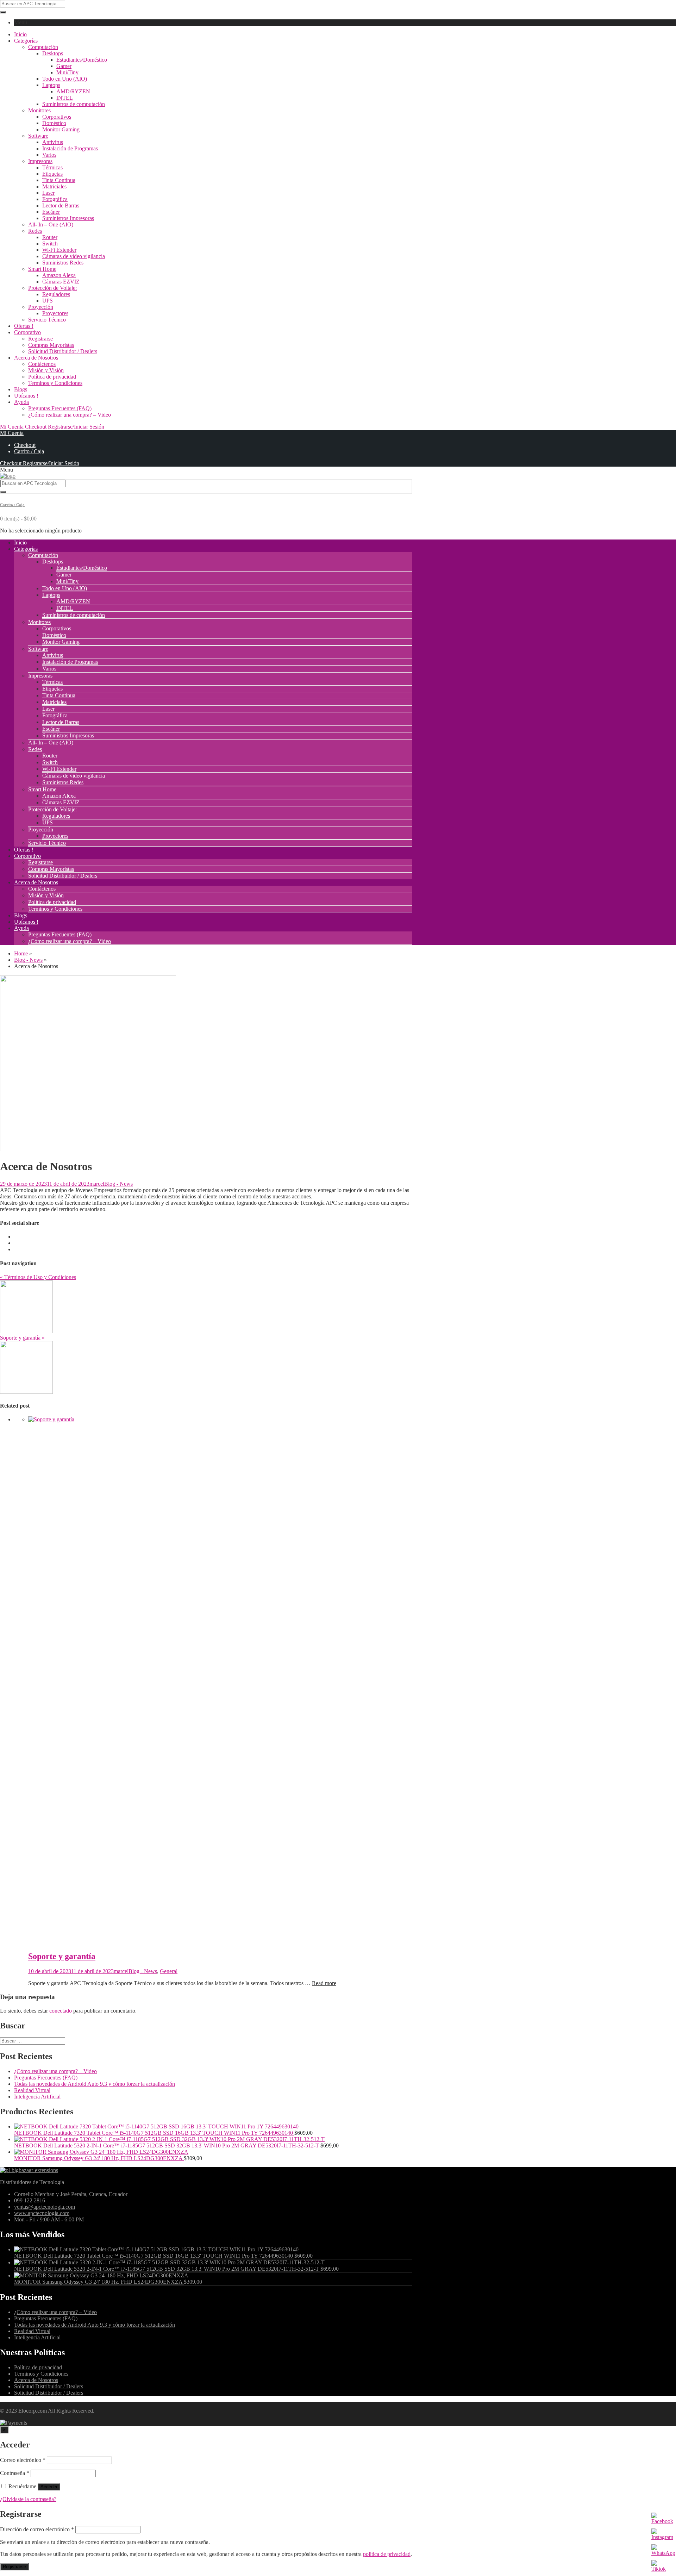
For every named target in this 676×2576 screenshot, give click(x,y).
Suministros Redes (63, 263)
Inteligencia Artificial (37, 2097)
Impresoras (40, 161)
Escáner (51, 212)
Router (50, 237)
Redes (35, 231)
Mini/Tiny (67, 72)
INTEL (65, 98)
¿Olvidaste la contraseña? (28, 2499)
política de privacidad (387, 2554)
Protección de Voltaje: (52, 288)
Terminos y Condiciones (55, 383)
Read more (324, 1983)
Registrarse (40, 339)
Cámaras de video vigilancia (74, 256)
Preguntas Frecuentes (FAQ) (60, 408)
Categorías (26, 41)
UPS (48, 301)
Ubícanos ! (26, 396)
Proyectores (55, 313)
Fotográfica (55, 199)
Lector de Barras (61, 205)
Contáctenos (42, 364)
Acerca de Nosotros (36, 358)
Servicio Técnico (47, 320)
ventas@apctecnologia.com (45, 2207)
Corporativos (57, 117)
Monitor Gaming (61, 129)
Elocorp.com (33, 2411)
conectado (61, 2011)
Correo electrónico (23, 2460)
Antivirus (53, 142)
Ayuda (21, 402)
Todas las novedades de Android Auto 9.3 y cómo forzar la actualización (95, 2084)
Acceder (49, 2487)
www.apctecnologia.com (42, 2213)
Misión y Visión (46, 370)
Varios (49, 155)
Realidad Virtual (32, 2090)
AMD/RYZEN (73, 91)
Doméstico (54, 123)
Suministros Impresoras (68, 218)
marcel (97, 1184)
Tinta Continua (59, 180)
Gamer (64, 66)
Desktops (53, 53)
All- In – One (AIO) (51, 224)
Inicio (20, 34)
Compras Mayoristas (51, 345)
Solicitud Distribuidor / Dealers (63, 351)
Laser (48, 193)
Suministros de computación (74, 104)
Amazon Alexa (59, 275)
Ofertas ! (24, 326)
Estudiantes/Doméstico (82, 60)
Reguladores (56, 294)
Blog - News (118, 1184)
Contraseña (15, 2473)
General (169, 1971)
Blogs (21, 389)
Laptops (51, 85)
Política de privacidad (52, 377)
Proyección (41, 307)
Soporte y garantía (62, 1956)
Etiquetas (52, 174)
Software (38, 136)
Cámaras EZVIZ (61, 282)
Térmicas (52, 167)
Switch (50, 244)
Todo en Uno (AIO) (65, 79)
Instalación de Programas (70, 148)
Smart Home (42, 269)
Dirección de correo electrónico (37, 2529)
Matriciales (54, 186)
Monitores (39, 110)
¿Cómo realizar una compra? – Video (70, 415)
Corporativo (27, 332)
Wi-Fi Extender (59, 250)
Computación (43, 47)
